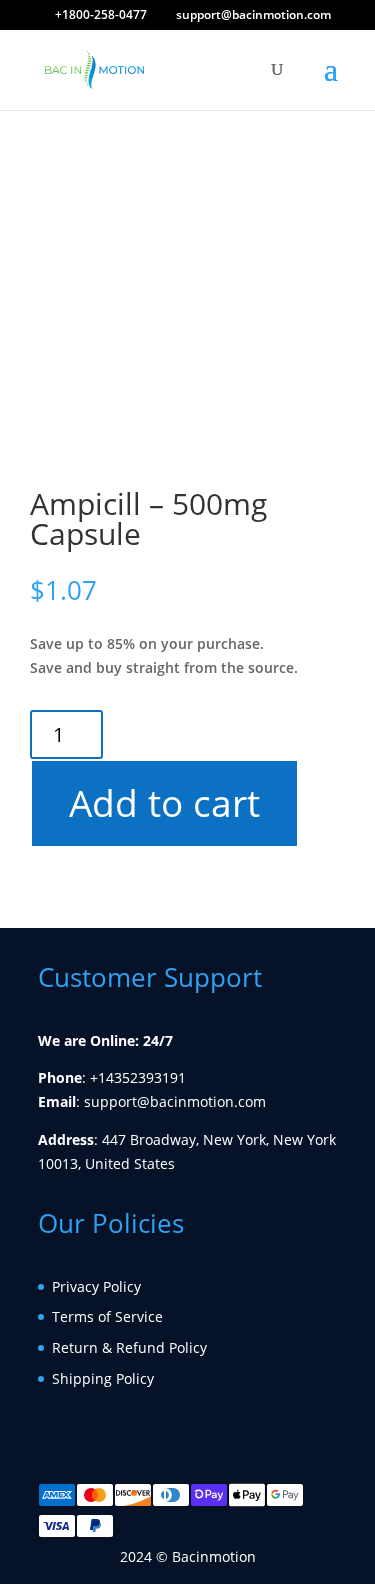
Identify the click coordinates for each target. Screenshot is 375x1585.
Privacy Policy (96, 1286)
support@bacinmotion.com (175, 1101)
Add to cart (163, 802)
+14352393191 (138, 1077)
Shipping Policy (103, 1378)
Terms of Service (107, 1316)
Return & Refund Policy (129, 1347)
